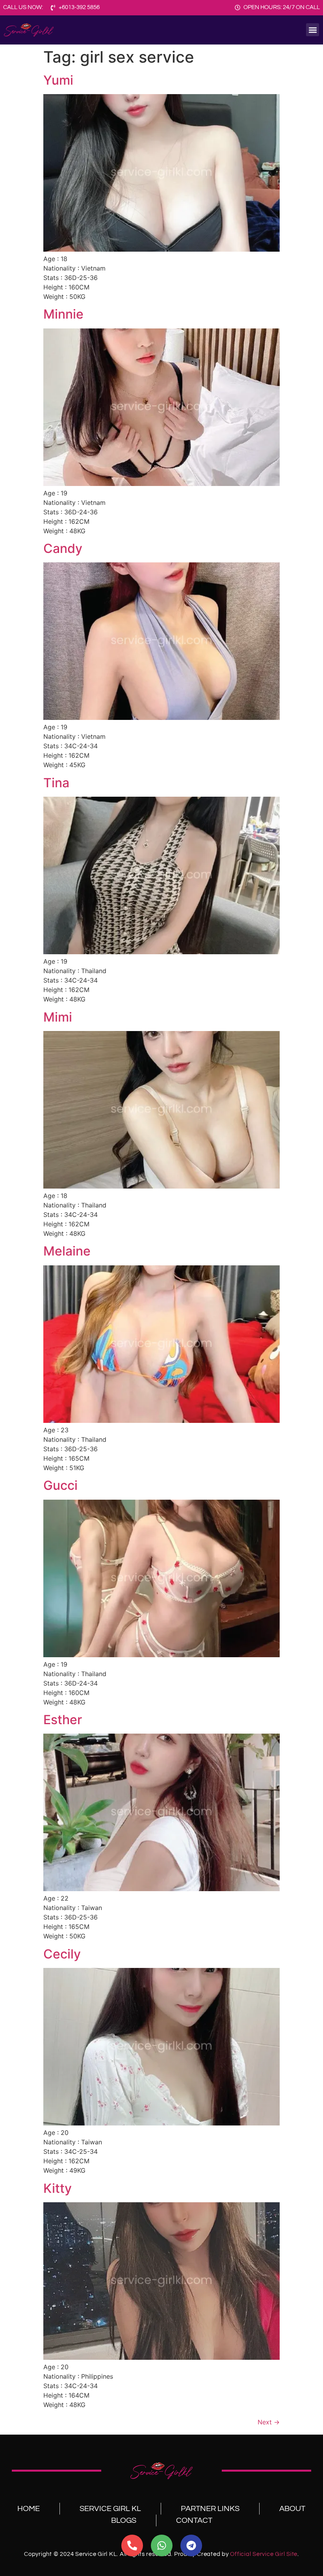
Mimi (58, 1017)
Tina (56, 783)
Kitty (58, 2188)
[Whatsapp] (162, 2545)
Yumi (58, 80)
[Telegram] (191, 2545)
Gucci (60, 1485)
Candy (63, 548)
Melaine (67, 1251)
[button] (313, 30)
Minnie (63, 314)
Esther (63, 1720)
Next (269, 2422)
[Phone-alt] (132, 2545)
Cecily (62, 1954)
